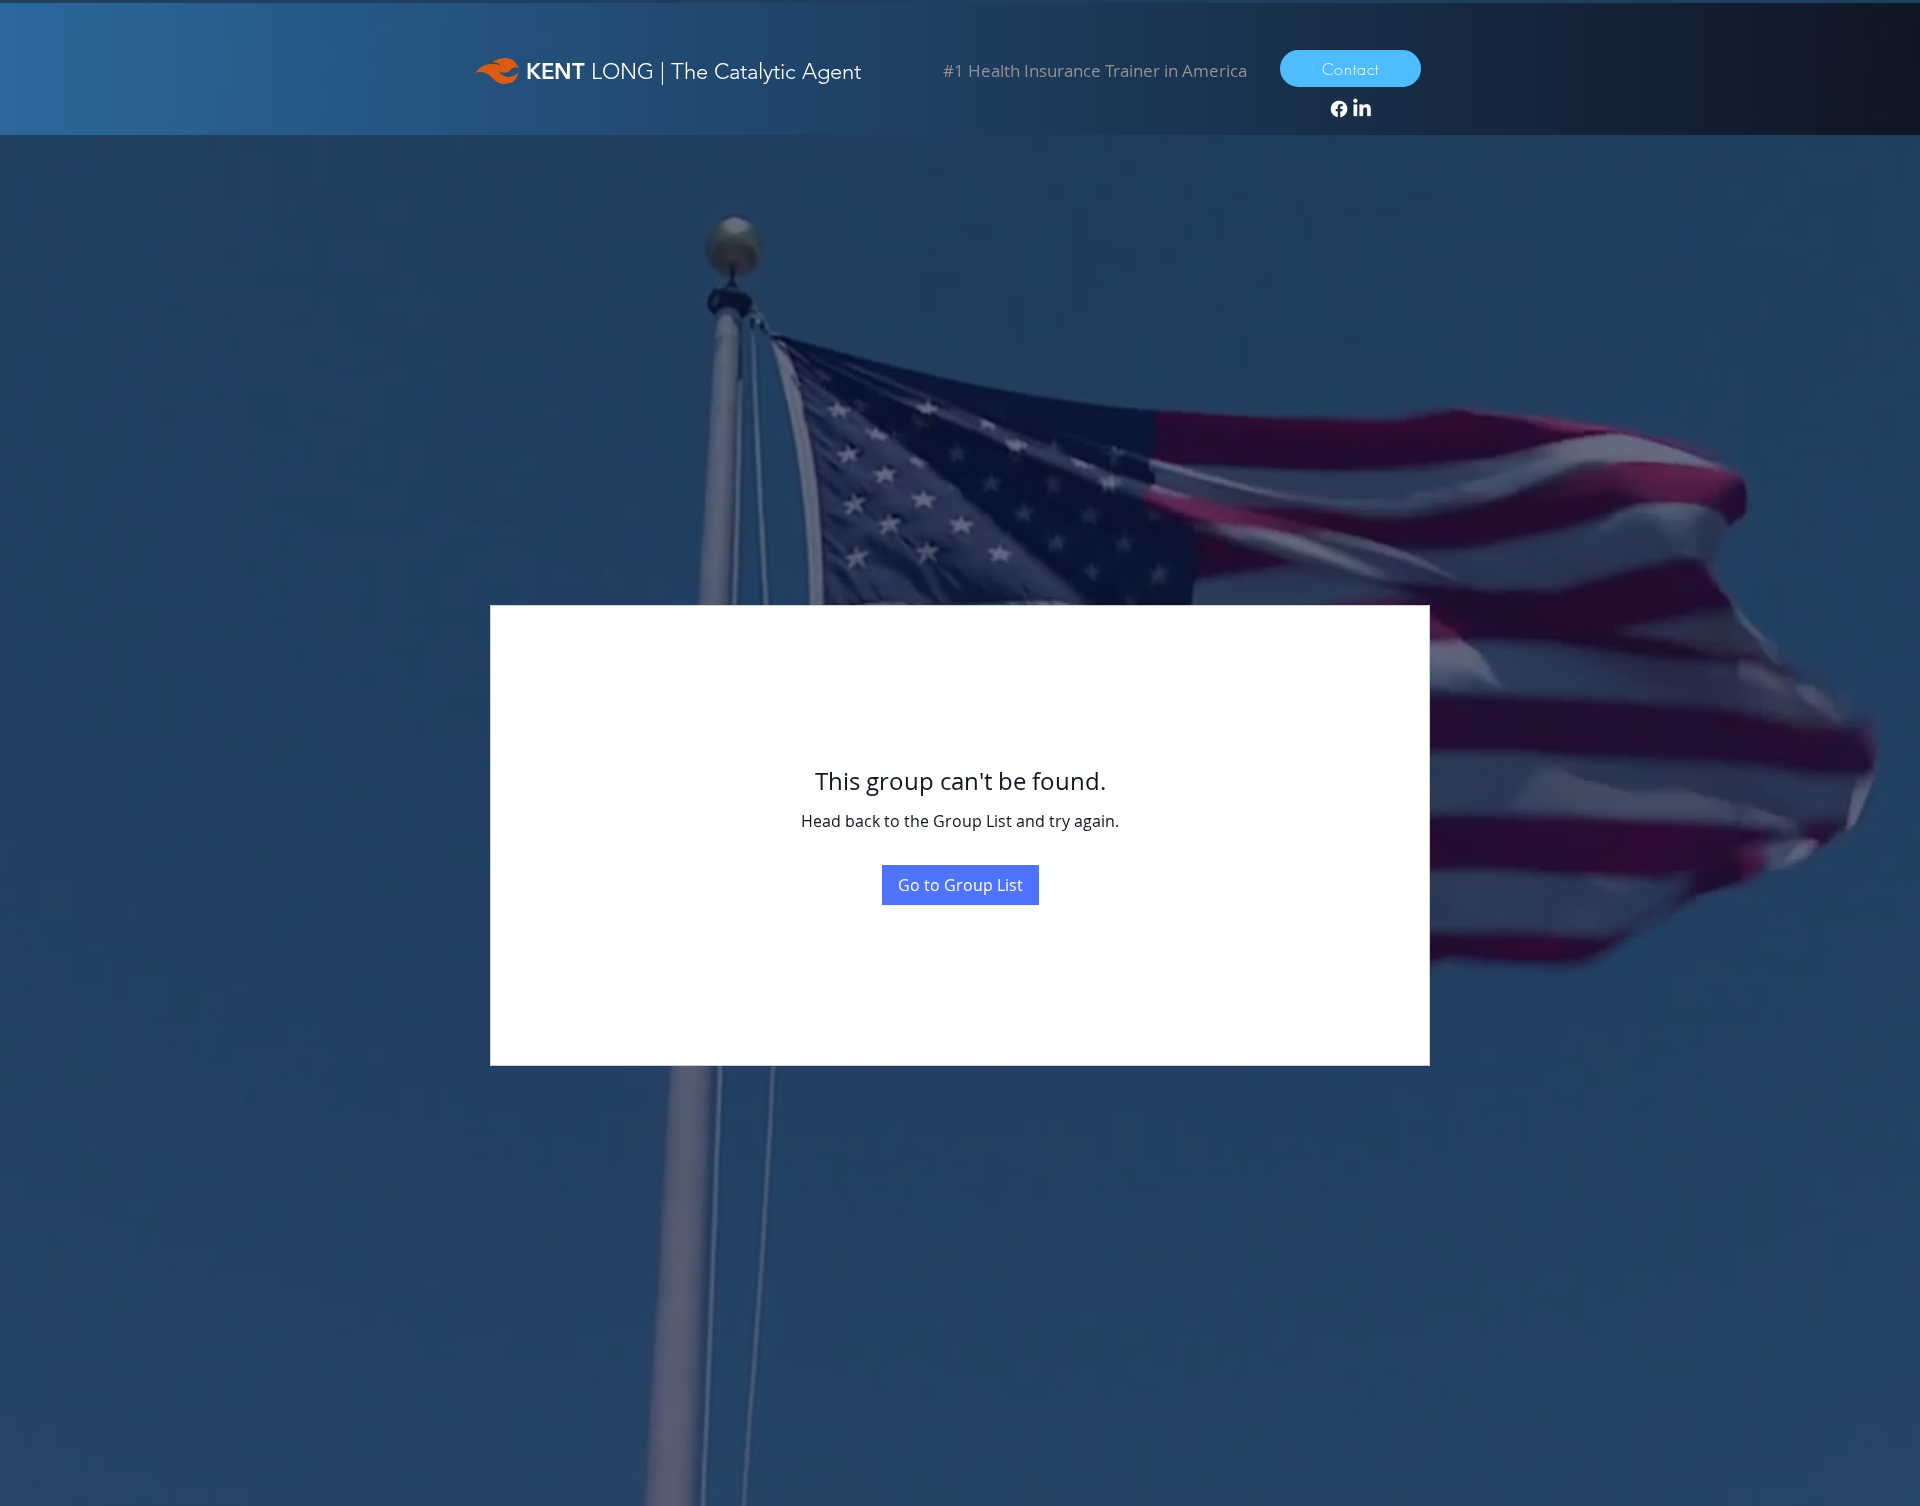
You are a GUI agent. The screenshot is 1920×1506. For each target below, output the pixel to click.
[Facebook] (1339, 109)
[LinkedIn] (1362, 109)
